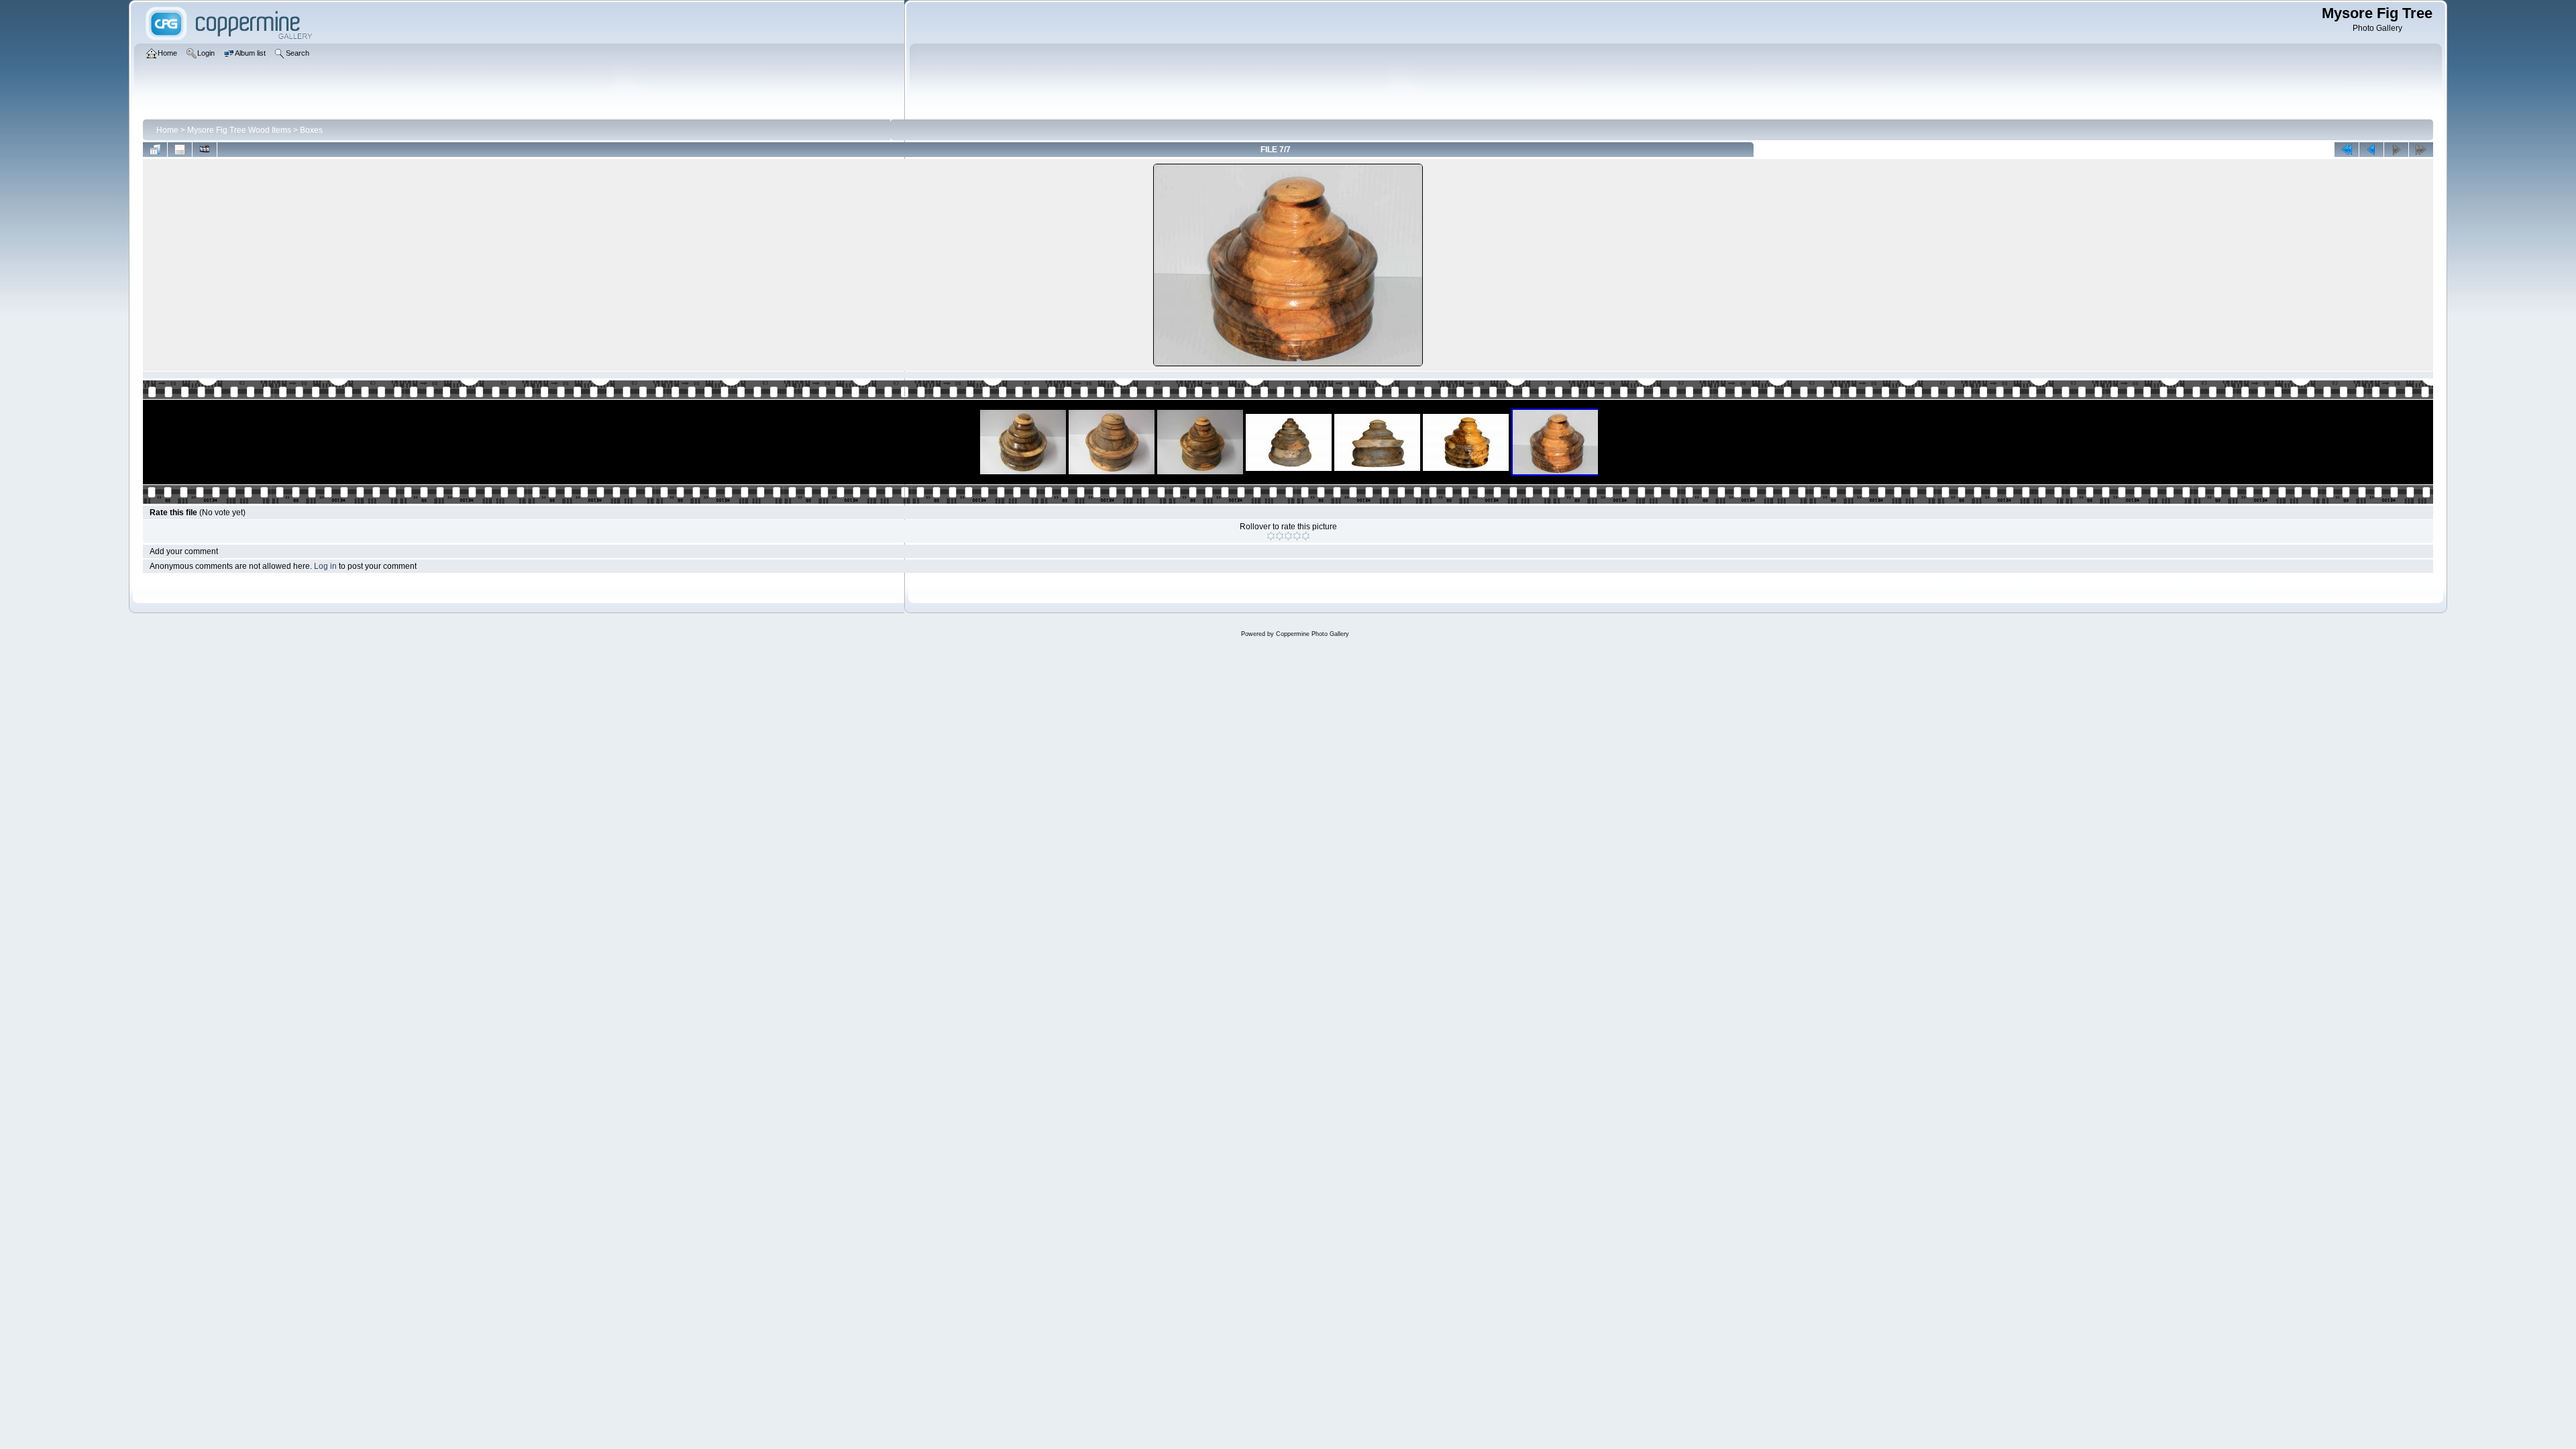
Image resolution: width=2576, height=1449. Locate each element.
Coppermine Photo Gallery (1312, 634)
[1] (1271, 536)
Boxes (311, 130)
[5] (1306, 536)
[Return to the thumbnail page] (155, 150)
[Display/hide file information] (180, 150)
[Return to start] (2347, 150)
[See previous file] (2371, 150)
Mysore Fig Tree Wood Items (239, 130)
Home (167, 130)
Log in (325, 566)
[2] (1280, 536)
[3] (1288, 536)
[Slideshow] (205, 150)
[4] (1297, 536)
